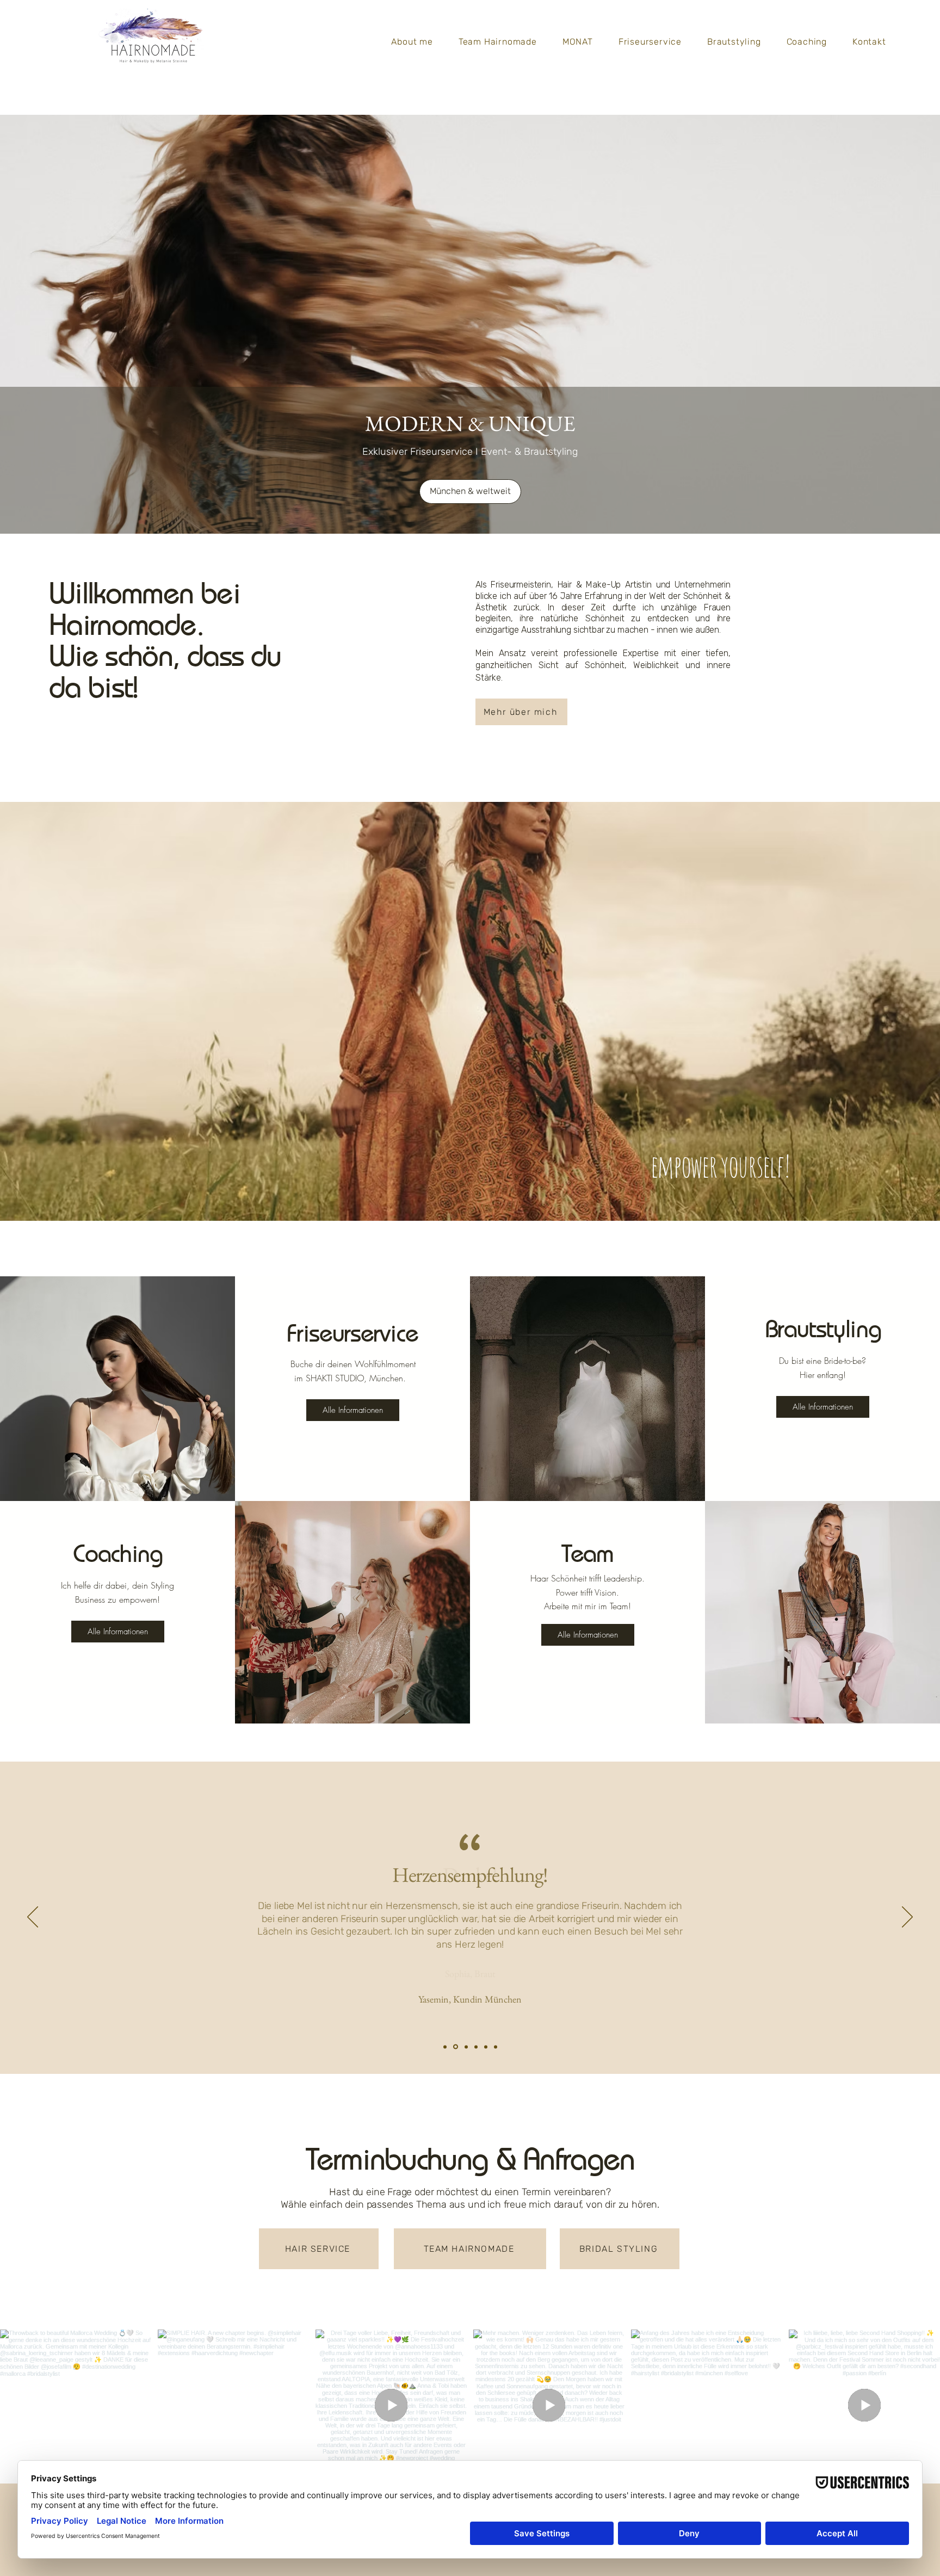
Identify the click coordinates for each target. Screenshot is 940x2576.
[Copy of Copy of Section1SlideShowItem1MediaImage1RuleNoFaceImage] (466, 2047)
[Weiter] (907, 1918)
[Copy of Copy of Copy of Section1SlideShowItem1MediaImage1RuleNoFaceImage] (476, 2047)
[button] (470, 492)
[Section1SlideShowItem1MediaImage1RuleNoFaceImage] (445, 2047)
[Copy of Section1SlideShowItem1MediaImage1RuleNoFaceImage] (456, 2047)
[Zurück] (33, 1918)
